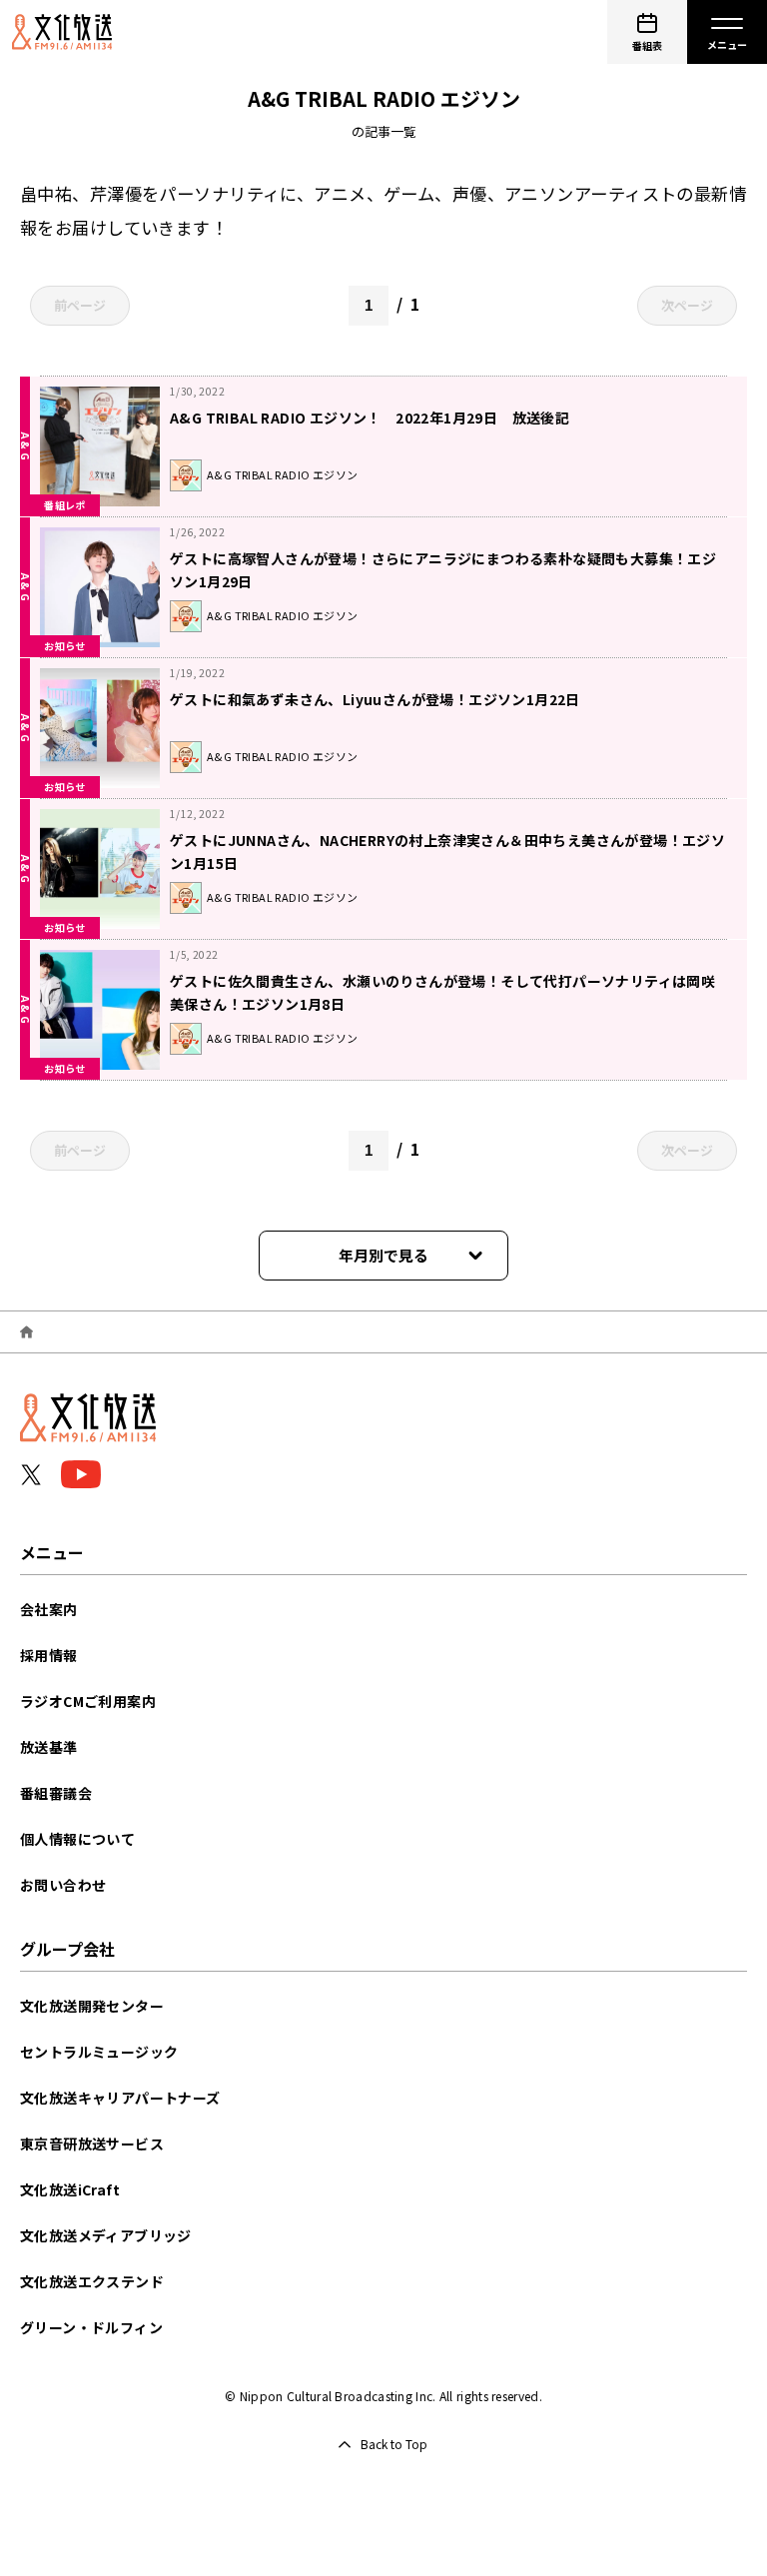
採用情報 (49, 1655)
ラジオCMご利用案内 (88, 1701)
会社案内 (49, 1609)
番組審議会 (56, 1793)
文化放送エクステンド (92, 2281)
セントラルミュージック (99, 2052)
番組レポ (65, 505)
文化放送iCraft (70, 2189)
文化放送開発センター (92, 2006)
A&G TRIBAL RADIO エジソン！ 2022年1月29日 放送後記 (370, 418)
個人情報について (77, 1839)
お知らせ (65, 646)
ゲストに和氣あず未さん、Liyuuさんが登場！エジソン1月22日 (375, 699)
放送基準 (49, 1747)
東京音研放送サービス (92, 2144)
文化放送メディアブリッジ (106, 2235)
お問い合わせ (63, 1885)
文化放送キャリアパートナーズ (120, 2098)
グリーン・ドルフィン (91, 2327)
